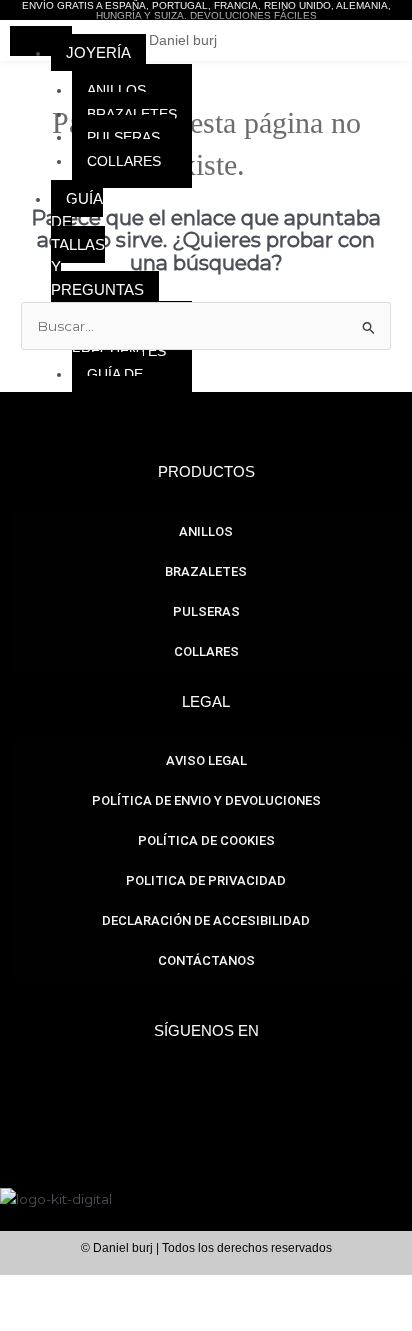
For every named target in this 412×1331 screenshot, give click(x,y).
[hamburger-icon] (49, 34)
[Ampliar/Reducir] (24, 1291)
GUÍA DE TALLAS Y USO (121, 386)
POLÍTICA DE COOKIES (206, 840)
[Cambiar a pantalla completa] (76, 1291)
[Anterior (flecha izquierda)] (24, 1319)
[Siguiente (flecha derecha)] (76, 1319)
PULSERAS (123, 137)
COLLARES (124, 161)
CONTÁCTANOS (206, 960)
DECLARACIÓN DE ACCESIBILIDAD (206, 920)
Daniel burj (183, 40)
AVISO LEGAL (206, 760)
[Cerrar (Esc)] (180, 1291)
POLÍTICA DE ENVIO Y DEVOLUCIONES (206, 800)
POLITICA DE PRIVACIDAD (206, 880)
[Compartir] (128, 1291)
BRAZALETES (132, 114)
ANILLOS (116, 90)
